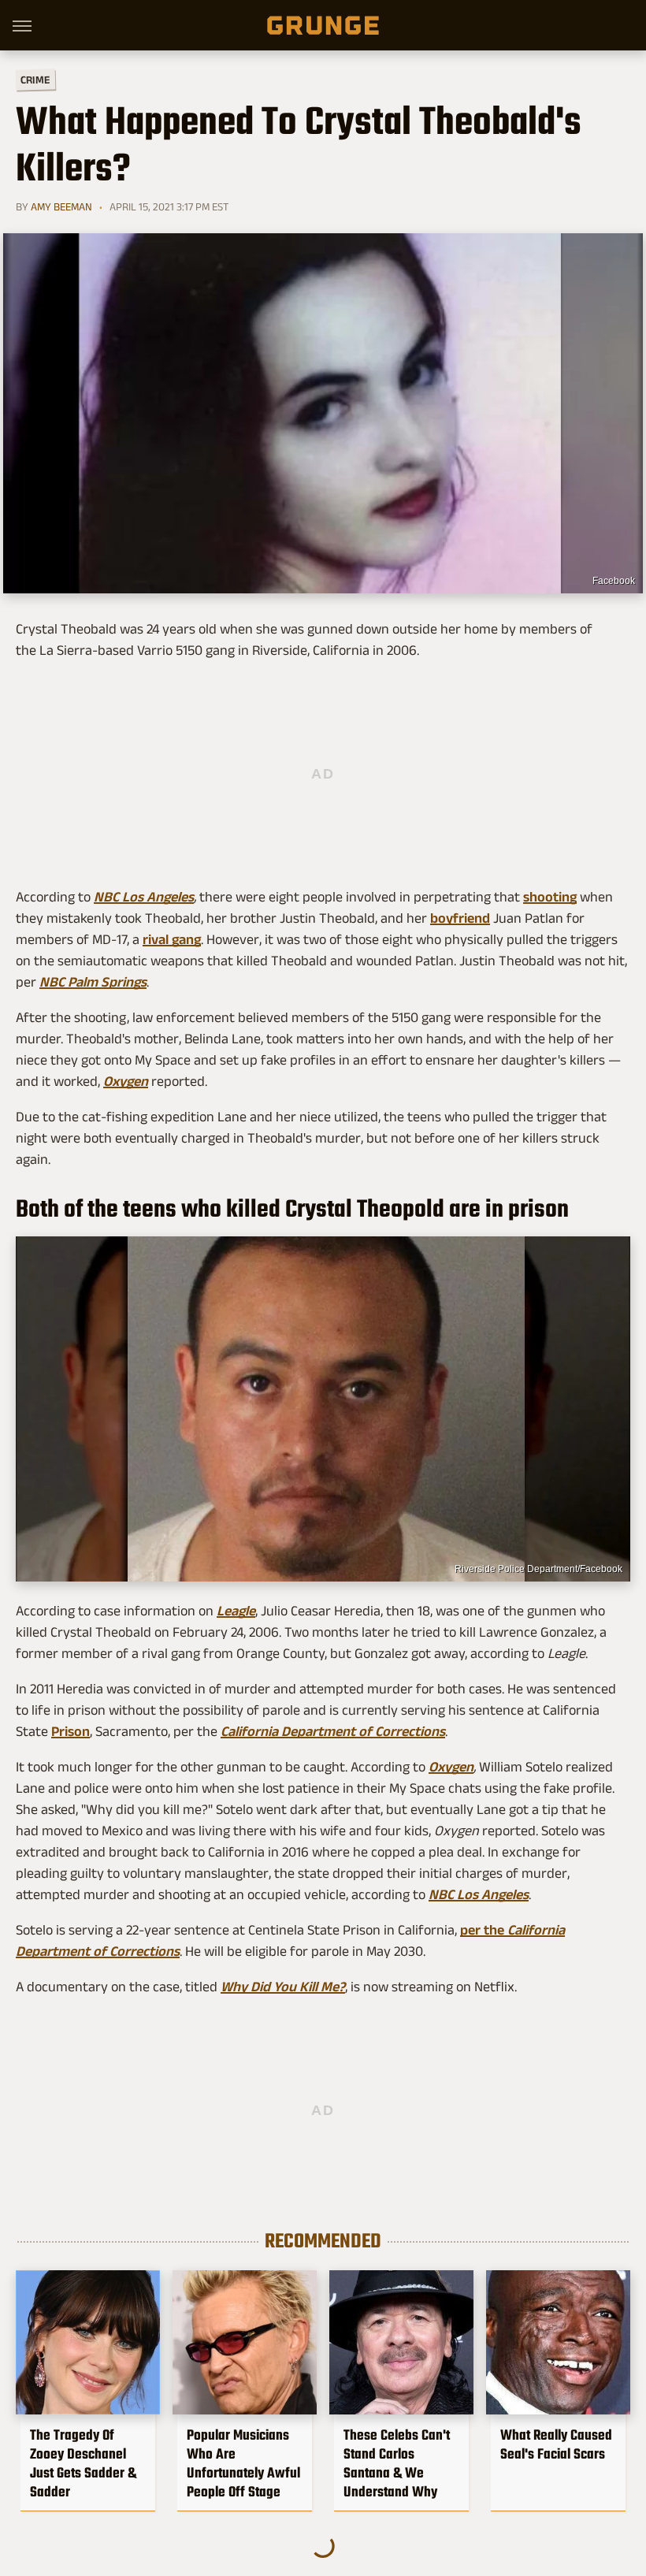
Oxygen (451, 1767)
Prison (71, 1731)
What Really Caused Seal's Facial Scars (556, 2444)
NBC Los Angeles (144, 897)
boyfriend (460, 918)
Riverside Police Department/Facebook (538, 1569)
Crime (35, 80)
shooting (550, 897)
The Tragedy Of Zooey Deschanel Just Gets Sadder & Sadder (83, 2463)
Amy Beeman (61, 206)
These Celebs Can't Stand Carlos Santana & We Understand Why (397, 2463)
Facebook (614, 581)
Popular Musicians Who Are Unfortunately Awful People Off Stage (243, 2463)
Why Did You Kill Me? (283, 1987)
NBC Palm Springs (93, 982)
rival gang (172, 939)
